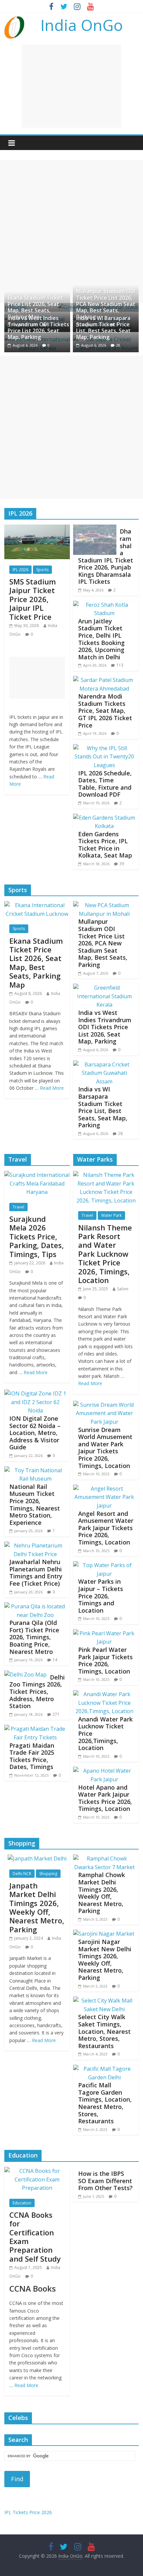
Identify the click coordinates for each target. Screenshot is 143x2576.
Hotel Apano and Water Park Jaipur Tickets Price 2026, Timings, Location (105, 1798)
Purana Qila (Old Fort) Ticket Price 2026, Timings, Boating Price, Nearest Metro (34, 1637)
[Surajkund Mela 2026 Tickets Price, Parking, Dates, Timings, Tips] (37, 1175)
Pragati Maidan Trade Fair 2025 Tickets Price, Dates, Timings (32, 1756)
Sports (42, 570)
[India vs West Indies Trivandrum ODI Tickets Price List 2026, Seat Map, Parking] (104, 988)
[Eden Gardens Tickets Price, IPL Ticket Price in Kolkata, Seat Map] (104, 818)
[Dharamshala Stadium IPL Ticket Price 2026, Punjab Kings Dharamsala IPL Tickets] (95, 529)
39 (122, 864)
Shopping (48, 1874)
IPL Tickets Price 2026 (28, 2512)
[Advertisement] (71, 86)
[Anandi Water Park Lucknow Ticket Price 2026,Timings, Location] (104, 1694)
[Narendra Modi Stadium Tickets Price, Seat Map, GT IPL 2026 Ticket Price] (104, 680)
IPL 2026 (20, 570)
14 (55, 1660)
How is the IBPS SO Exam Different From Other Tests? (105, 2181)
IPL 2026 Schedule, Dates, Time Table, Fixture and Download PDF (105, 784)
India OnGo (82, 25)
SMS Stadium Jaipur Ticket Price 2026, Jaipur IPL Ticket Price (33, 599)
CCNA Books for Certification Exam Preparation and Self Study (35, 2237)
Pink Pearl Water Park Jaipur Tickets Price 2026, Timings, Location (105, 1660)
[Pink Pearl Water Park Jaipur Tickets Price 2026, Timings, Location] (104, 1633)
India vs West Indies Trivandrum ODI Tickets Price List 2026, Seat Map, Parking (38, 328)
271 (56, 1714)
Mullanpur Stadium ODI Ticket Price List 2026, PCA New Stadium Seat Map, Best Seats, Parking (106, 304)
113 (120, 665)
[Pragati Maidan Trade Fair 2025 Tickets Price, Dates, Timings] (35, 1729)
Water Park (111, 1215)
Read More (52, 1088)
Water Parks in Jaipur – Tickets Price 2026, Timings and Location (101, 1596)
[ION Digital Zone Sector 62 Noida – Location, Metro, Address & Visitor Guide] (35, 1393)
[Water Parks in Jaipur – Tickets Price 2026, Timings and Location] (104, 1565)
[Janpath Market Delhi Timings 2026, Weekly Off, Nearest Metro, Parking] (37, 1858)
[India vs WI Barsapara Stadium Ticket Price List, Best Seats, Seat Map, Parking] (104, 1064)
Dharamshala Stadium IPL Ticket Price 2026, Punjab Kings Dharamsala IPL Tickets (106, 556)
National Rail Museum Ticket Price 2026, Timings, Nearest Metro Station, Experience (35, 1505)
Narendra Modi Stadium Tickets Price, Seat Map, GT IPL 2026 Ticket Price (105, 711)
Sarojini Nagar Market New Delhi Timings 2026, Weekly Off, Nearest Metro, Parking (105, 1960)
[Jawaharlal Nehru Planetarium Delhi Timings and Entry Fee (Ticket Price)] (35, 1545)
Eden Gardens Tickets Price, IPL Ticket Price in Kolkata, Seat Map (105, 845)
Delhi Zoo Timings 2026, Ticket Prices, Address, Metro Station (37, 1691)
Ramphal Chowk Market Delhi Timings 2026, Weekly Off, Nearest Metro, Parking (102, 1893)
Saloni (123, 1289)
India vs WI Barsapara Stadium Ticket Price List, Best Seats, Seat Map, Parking (103, 328)
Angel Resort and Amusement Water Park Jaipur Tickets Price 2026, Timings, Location (106, 1528)
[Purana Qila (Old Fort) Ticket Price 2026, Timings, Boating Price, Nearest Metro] (35, 1606)
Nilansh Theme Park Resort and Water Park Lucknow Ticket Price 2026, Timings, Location (105, 1254)
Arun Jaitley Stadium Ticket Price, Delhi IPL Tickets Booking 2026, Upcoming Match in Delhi (101, 639)
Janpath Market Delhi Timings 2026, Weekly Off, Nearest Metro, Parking (37, 1907)
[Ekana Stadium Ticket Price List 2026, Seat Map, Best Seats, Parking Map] (37, 905)
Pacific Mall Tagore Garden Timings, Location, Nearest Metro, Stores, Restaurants (105, 2103)
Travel (18, 1207)
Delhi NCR (22, 1874)
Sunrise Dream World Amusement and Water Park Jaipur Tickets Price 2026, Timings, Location (105, 1448)
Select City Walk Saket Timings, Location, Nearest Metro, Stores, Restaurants (104, 2031)
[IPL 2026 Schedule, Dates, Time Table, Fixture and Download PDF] (104, 748)
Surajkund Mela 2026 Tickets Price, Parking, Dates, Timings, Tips (37, 1236)
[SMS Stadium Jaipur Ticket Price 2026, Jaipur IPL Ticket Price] (37, 529)
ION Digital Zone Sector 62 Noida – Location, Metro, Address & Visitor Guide (35, 1433)
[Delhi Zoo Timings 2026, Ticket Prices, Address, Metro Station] (25, 1675)
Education (22, 2203)
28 (118, 345)
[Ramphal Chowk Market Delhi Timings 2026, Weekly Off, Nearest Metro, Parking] (104, 1858)
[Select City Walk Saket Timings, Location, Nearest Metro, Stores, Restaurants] (104, 2001)
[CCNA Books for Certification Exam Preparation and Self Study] (37, 2171)
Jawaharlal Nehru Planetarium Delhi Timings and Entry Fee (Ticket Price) (36, 1573)
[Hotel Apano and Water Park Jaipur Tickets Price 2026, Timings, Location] (104, 1771)
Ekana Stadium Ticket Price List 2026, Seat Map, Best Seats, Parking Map (35, 307)
